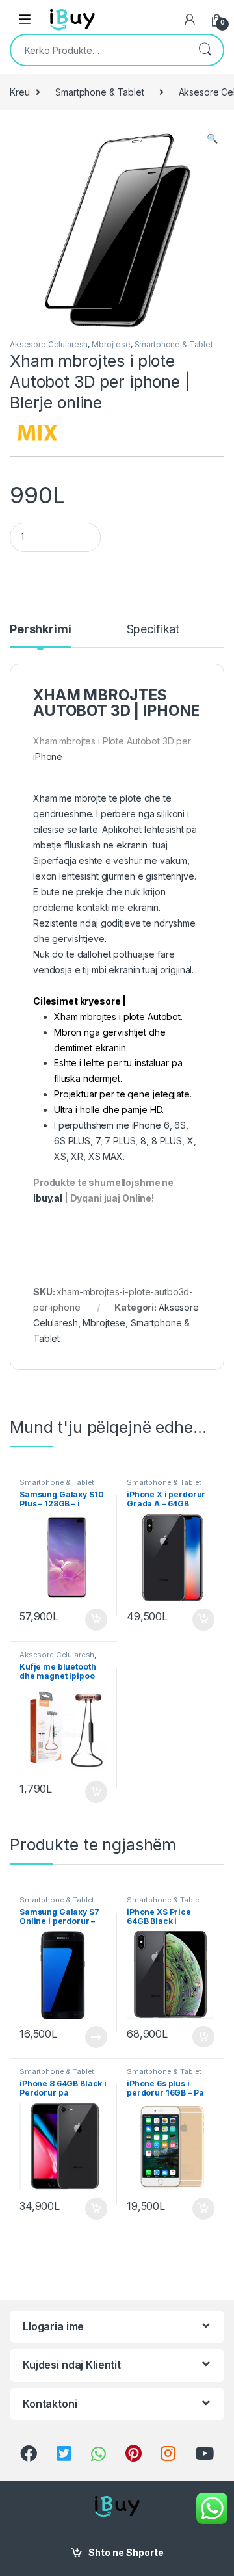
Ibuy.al (48, 1198)
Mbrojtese (111, 344)
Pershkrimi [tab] (41, 630)
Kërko (205, 50)
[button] (212, 138)
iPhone (49, 756)
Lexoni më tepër (93, 2037)
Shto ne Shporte (126, 2552)
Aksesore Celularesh (49, 344)
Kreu (19, 92)
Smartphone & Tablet (99, 92)
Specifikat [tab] (153, 630)
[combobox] (99, 50)
